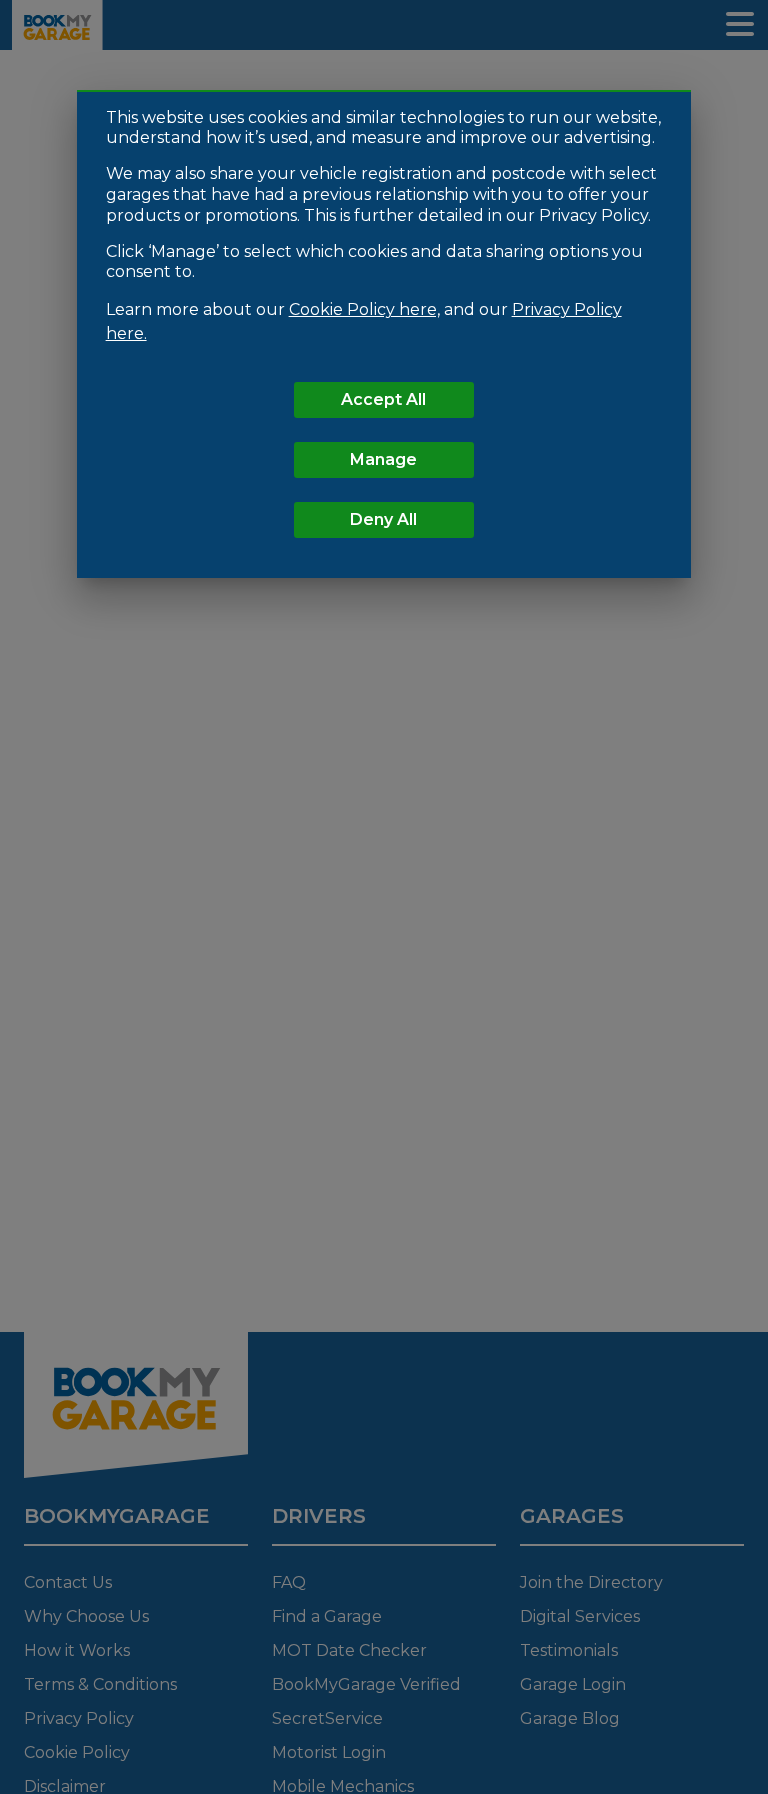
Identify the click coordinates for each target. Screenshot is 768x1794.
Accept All (383, 399)
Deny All (383, 519)
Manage (383, 459)
